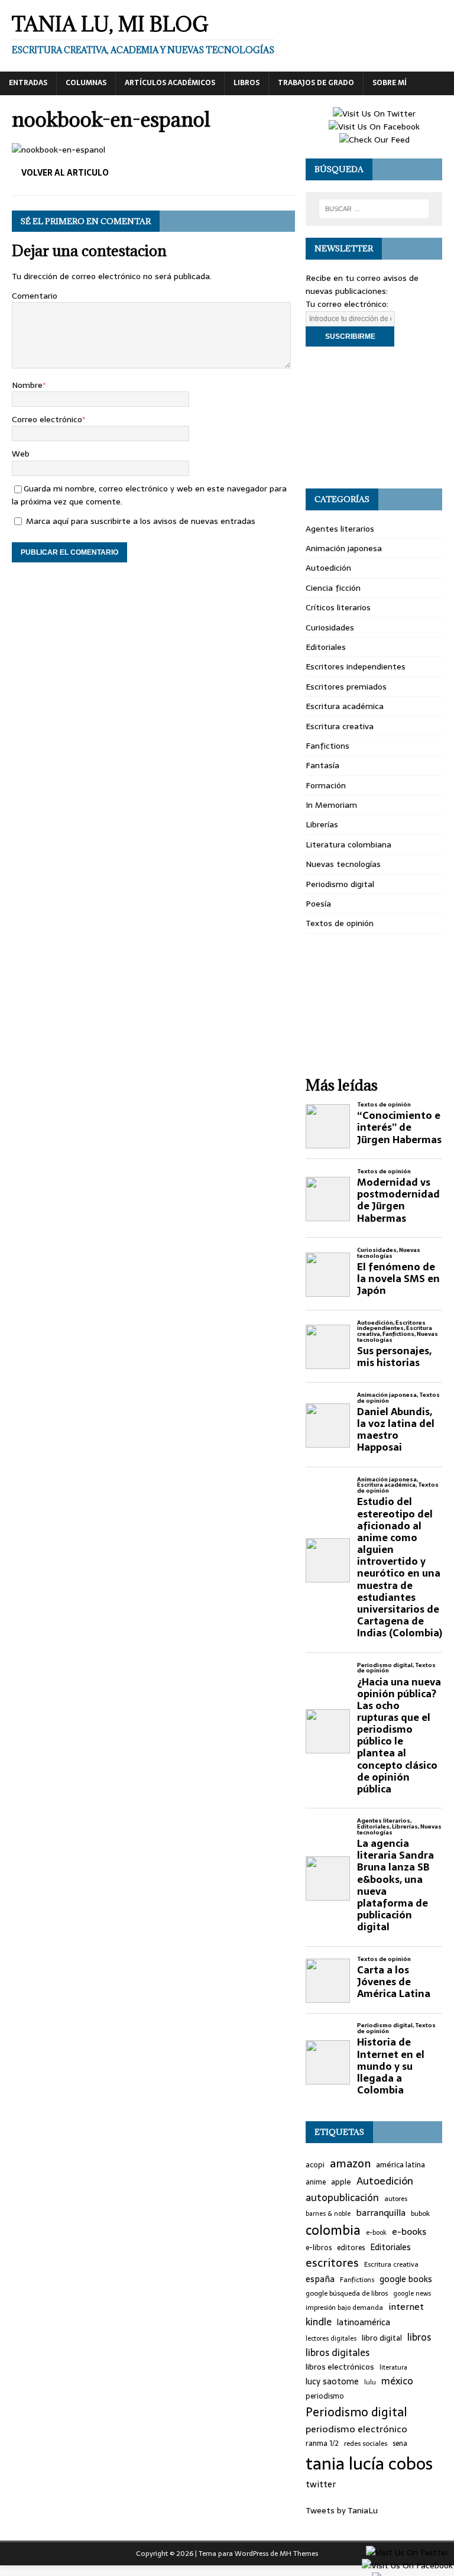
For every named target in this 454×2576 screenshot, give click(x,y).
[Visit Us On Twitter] (374, 114)
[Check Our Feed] (374, 140)
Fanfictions (327, 746)
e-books (409, 2232)
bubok (420, 2213)
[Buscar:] (374, 209)
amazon (350, 2164)
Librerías (322, 824)
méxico (397, 2381)
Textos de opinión (340, 923)
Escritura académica (345, 706)
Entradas (28, 83)
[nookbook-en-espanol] (59, 150)
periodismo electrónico (356, 2429)
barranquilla (381, 2213)
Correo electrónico (47, 419)
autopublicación (342, 2198)
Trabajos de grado (316, 83)
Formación (326, 785)
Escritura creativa (340, 726)
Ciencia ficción (333, 588)
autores (396, 2199)
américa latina (401, 2165)
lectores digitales (331, 2339)
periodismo (325, 2397)
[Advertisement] (374, 418)
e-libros (319, 2248)
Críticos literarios (338, 607)
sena (400, 2444)
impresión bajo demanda (344, 2308)
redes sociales (366, 2444)
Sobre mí (390, 83)
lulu (370, 2382)
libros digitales (338, 2353)
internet (406, 2307)
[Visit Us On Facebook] (374, 127)
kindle (319, 2322)
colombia (333, 2230)
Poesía (318, 904)
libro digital (382, 2338)
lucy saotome (332, 2382)
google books (406, 2279)
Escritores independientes (356, 666)
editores (351, 2248)
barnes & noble (328, 2214)
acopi (315, 2165)
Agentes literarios (340, 529)
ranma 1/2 (322, 2444)
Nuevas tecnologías (343, 864)
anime (316, 2182)
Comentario (35, 296)
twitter (321, 2485)
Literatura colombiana (348, 844)
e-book (376, 2233)
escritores (332, 2263)
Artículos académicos (170, 83)
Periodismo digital (340, 884)
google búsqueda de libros (347, 2293)
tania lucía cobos (369, 2464)
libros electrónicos (340, 2367)
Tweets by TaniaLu (342, 2510)
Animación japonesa (344, 548)
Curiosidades (330, 627)
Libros (247, 83)
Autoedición (328, 568)
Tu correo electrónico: (347, 304)
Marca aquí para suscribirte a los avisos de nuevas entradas (140, 521)
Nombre (27, 385)
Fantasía (322, 765)
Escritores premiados (346, 687)
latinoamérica (364, 2323)
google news (412, 2294)
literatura (393, 2368)
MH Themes (299, 2554)
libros (419, 2337)
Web (21, 454)
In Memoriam (331, 805)
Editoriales (326, 647)
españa (320, 2279)
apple (341, 2182)
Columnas (86, 83)
